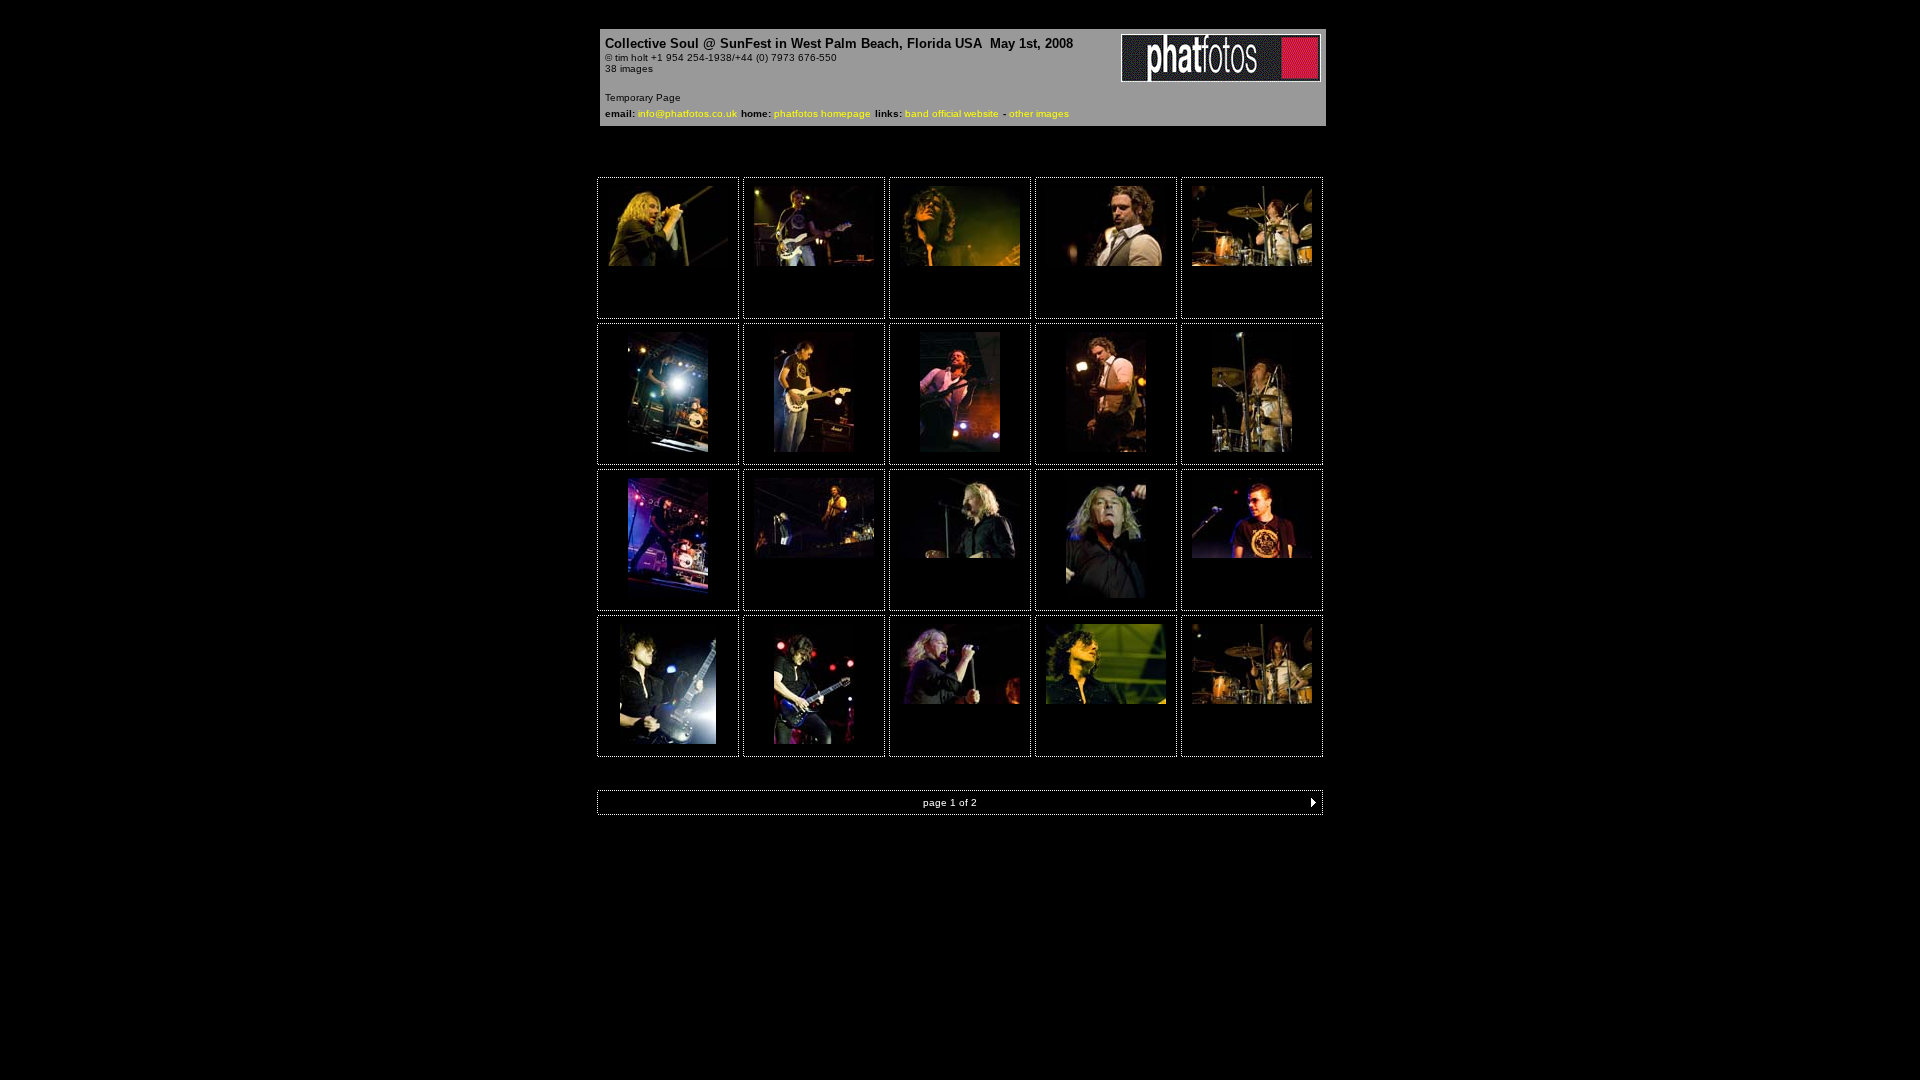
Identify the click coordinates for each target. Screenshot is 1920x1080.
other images (1039, 113)
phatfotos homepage (822, 113)
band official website (952, 113)
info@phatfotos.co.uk (687, 113)
